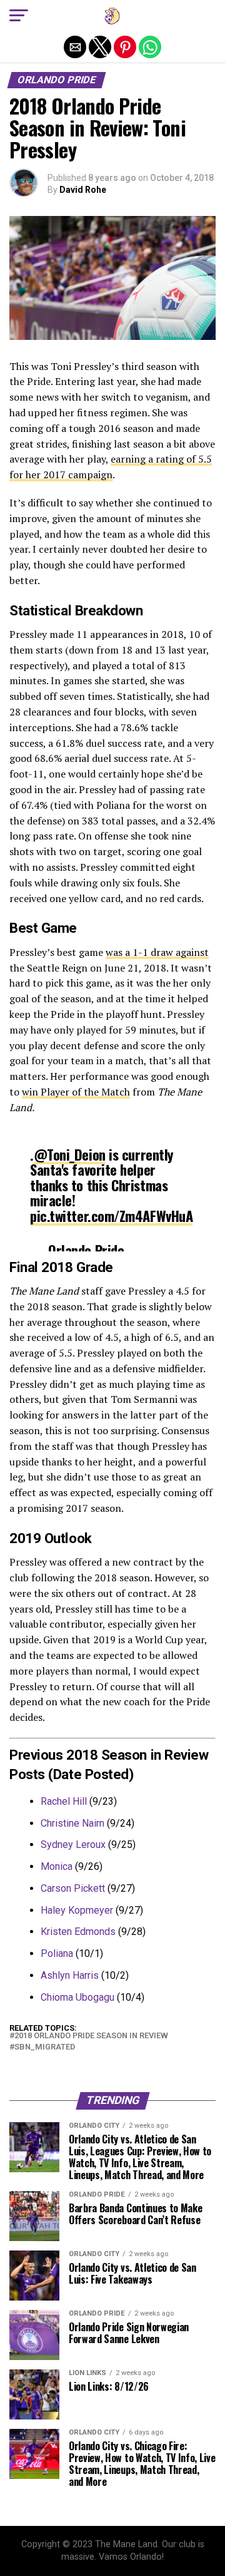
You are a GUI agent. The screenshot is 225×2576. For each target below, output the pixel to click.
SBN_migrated (45, 2047)
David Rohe (83, 190)
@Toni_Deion (70, 1154)
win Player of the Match (76, 1092)
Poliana (57, 1953)
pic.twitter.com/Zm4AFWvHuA (111, 1215)
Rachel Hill (64, 1801)
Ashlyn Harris (70, 1975)
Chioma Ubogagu (77, 1997)
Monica (57, 1866)
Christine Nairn (72, 1823)
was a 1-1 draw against (157, 952)
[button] (19, 16)
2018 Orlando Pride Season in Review (91, 2036)
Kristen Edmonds (78, 1932)
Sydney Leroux (73, 1845)
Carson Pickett (73, 1888)
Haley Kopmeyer (77, 1910)
